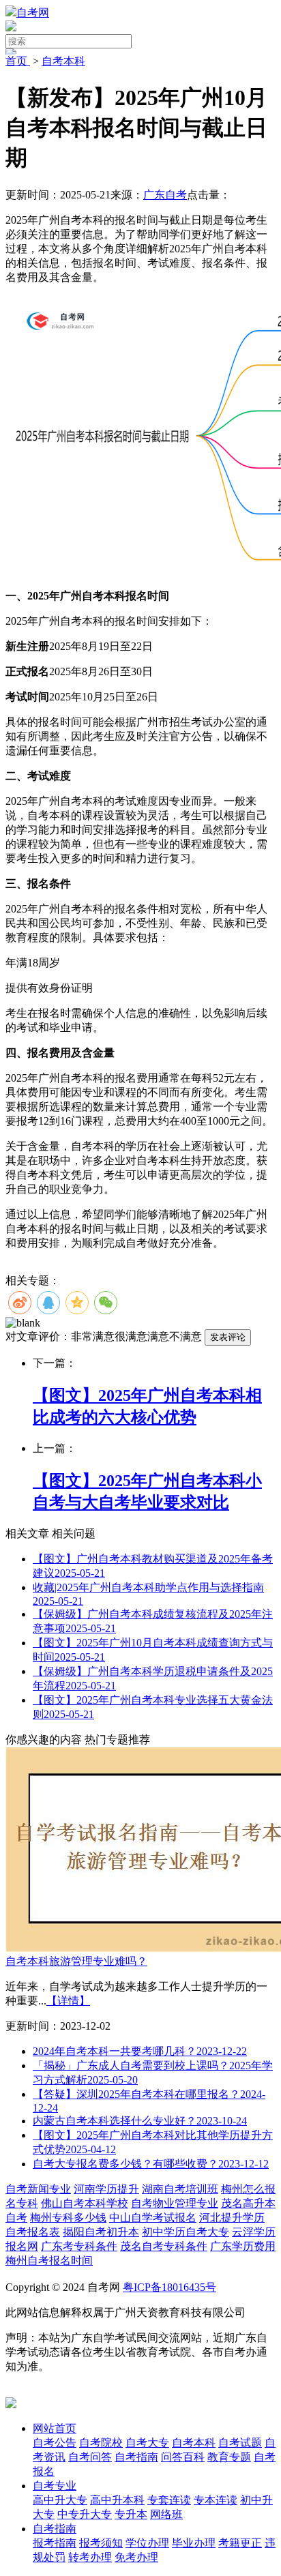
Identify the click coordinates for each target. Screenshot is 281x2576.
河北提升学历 (232, 2218)
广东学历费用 (243, 2246)
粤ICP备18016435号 (169, 2287)
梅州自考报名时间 (49, 2261)
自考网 (33, 13)
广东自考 (165, 195)
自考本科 (63, 61)
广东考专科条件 (79, 2246)
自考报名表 (33, 2232)
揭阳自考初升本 (101, 2232)
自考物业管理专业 (175, 2203)
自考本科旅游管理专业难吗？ (76, 1961)
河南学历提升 (106, 2189)
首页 (18, 61)
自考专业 (55, 2486)
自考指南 (55, 2529)
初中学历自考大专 (186, 2232)
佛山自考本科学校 (85, 2203)
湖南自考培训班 (180, 2189)
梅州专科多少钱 (68, 2218)
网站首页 (55, 2428)
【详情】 (68, 2001)
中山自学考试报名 (153, 2218)
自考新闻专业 (38, 2189)
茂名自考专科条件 (164, 2246)
